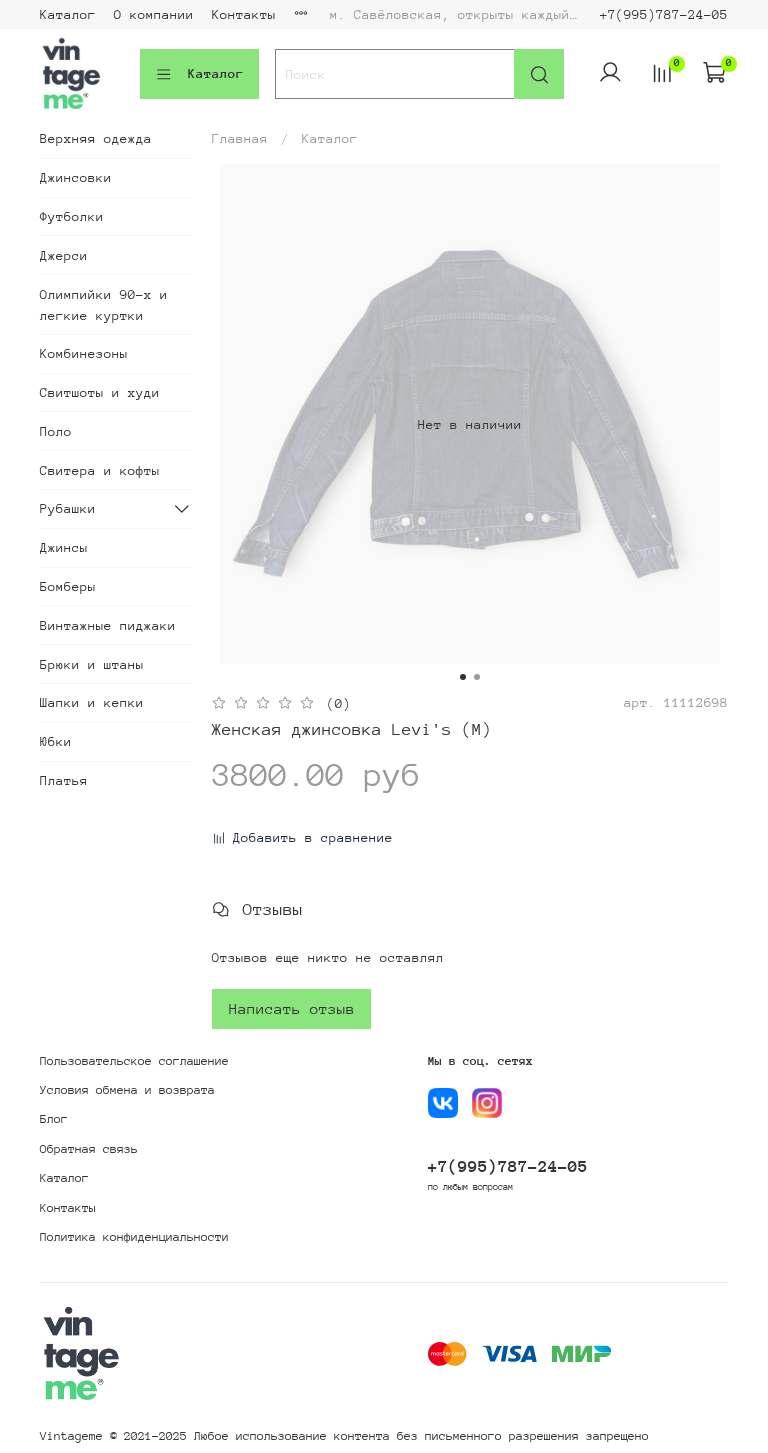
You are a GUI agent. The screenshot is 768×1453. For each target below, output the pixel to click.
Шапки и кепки (92, 702)
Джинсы (64, 547)
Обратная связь (89, 1149)
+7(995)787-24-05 (664, 14)
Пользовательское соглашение (134, 1061)
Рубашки (68, 508)
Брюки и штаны (92, 664)
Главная (240, 138)
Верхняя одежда (96, 138)
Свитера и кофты (100, 470)
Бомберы (68, 586)
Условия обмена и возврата (127, 1090)
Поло (56, 431)
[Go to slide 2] (477, 677)
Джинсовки (76, 177)
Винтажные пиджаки (108, 625)
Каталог (68, 14)
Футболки (72, 216)
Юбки (56, 741)
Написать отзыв (292, 1008)
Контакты (244, 14)
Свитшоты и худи (100, 392)
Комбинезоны (84, 353)
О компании (154, 14)
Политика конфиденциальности (134, 1237)
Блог (54, 1119)
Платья (64, 780)
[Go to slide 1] (463, 677)
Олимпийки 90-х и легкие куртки (104, 305)
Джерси (64, 255)
